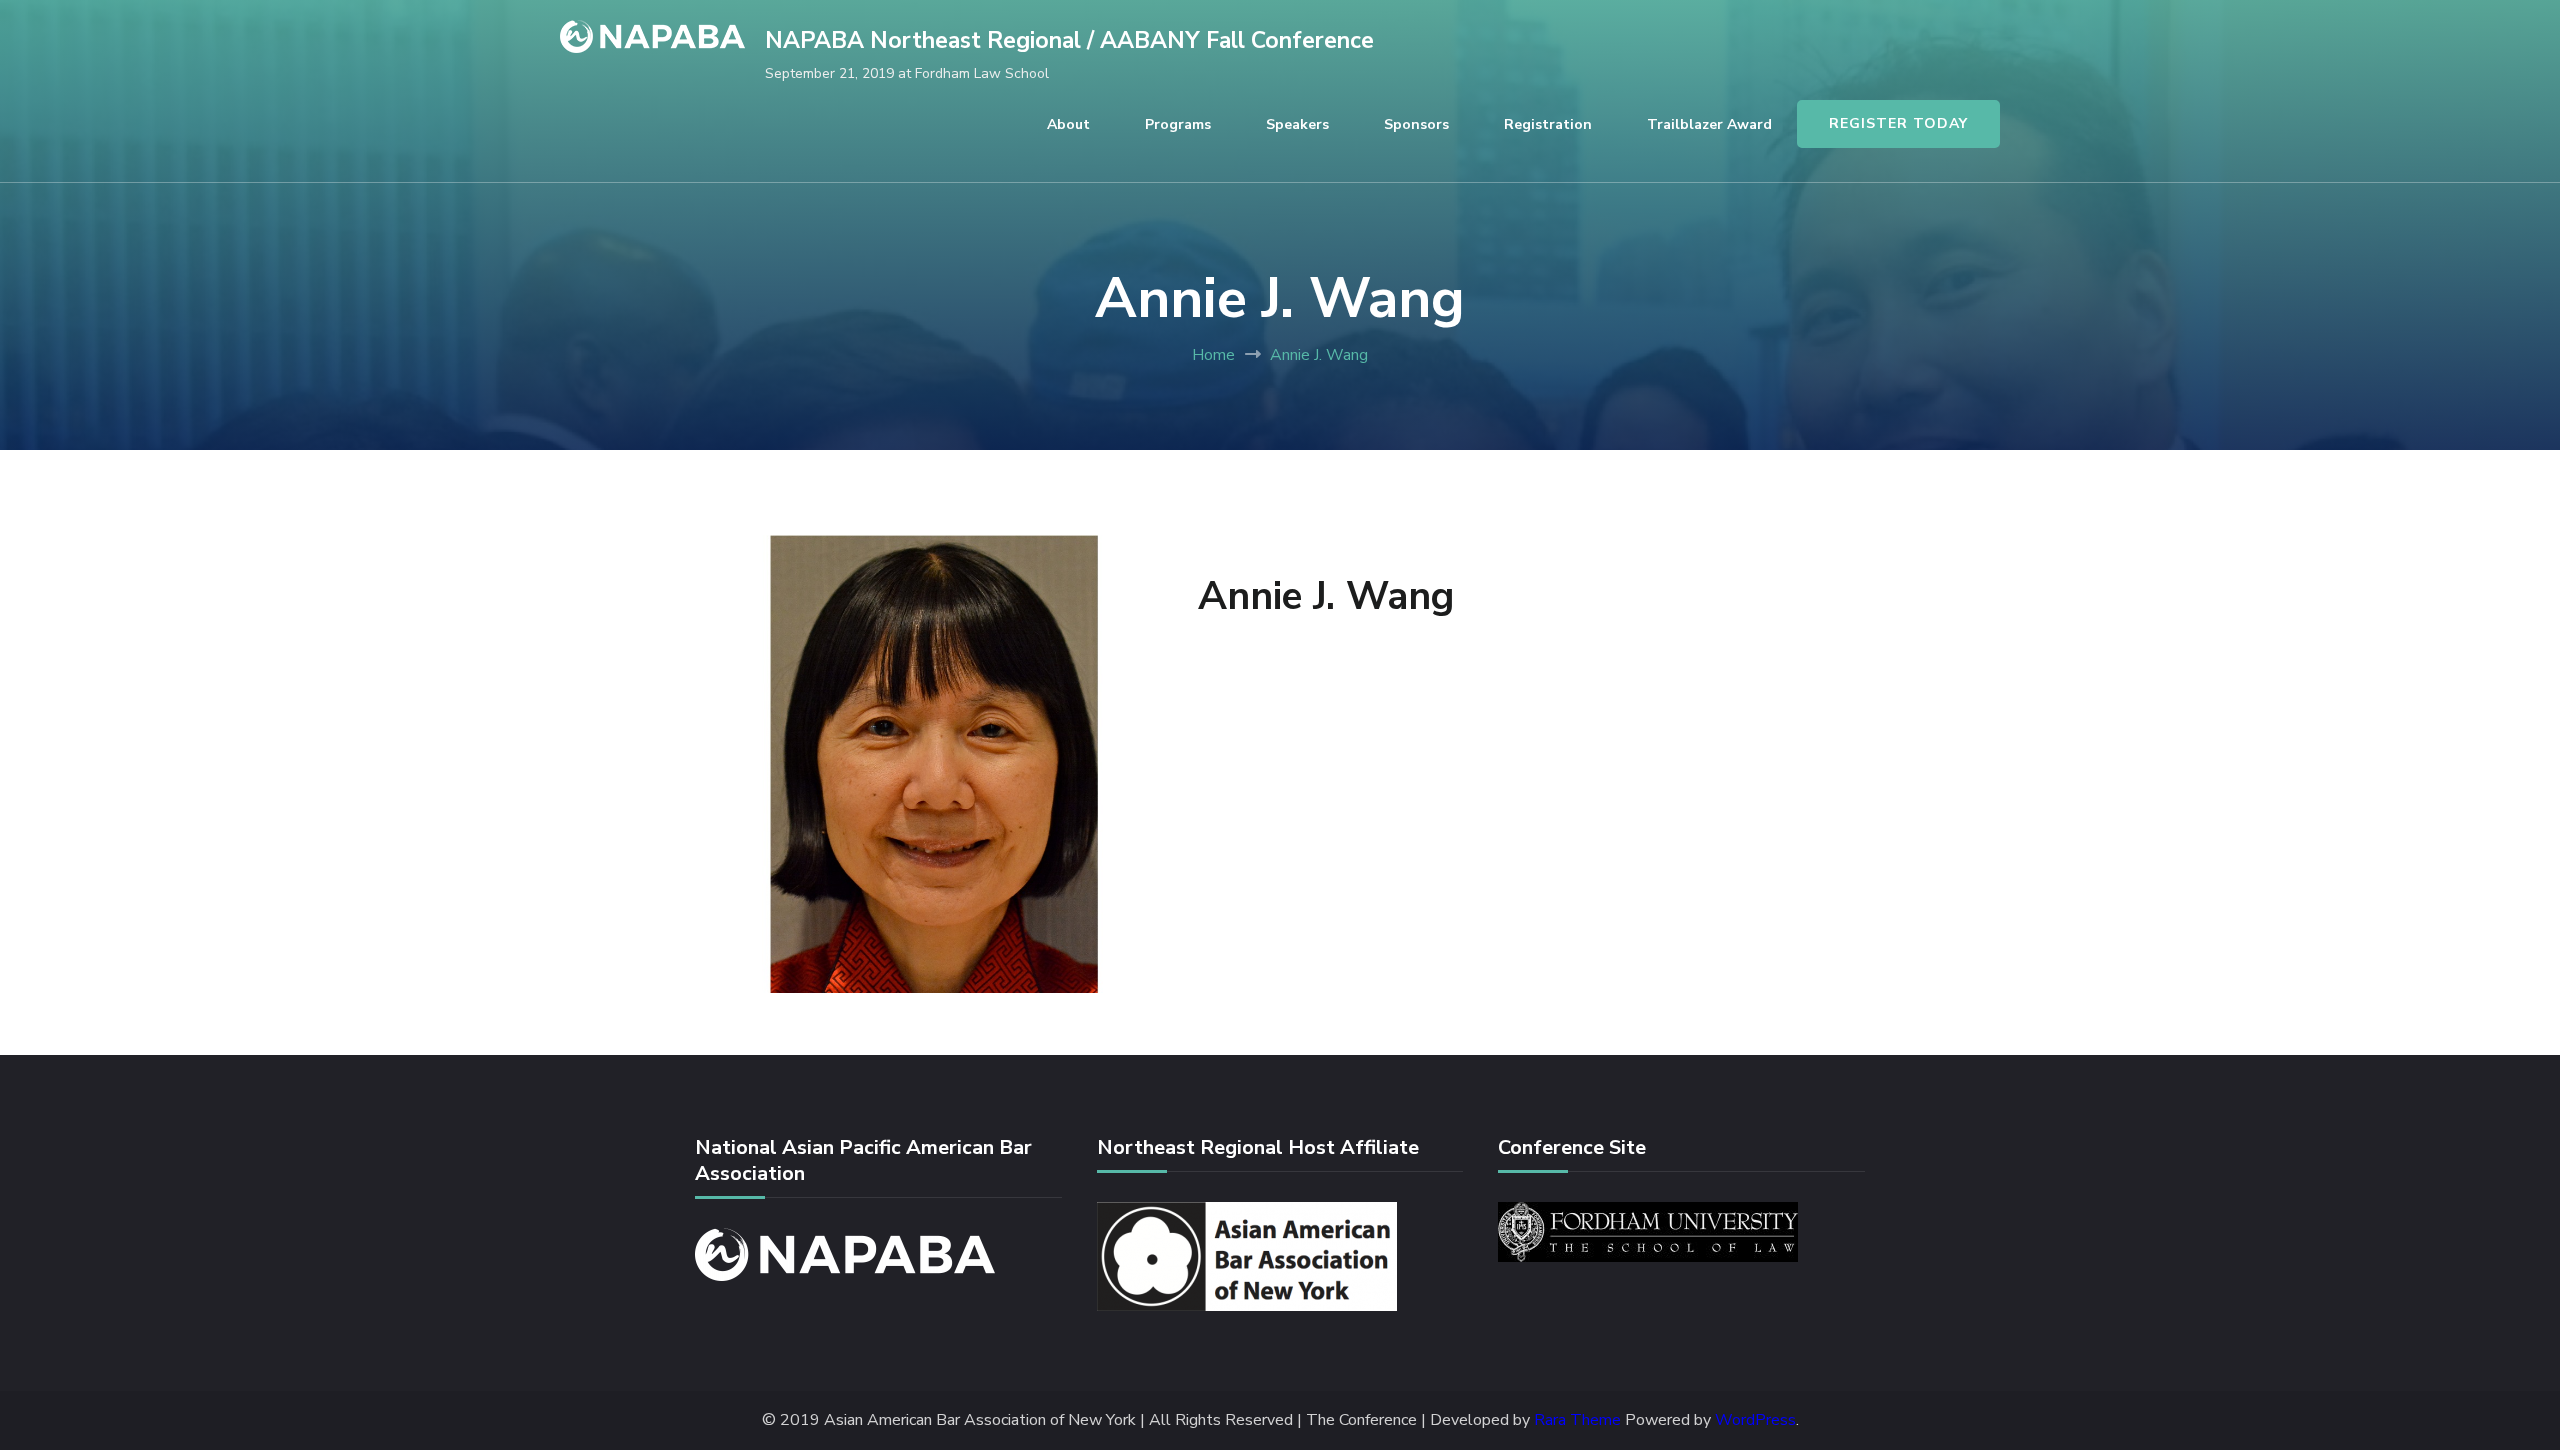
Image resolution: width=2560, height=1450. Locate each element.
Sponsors (1416, 124)
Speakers (1297, 124)
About (1068, 124)
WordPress (1755, 1420)
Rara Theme (1577, 1420)
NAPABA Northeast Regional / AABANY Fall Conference (1069, 40)
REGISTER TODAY (1898, 123)
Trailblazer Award (1709, 124)
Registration (1548, 124)
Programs (1178, 124)
